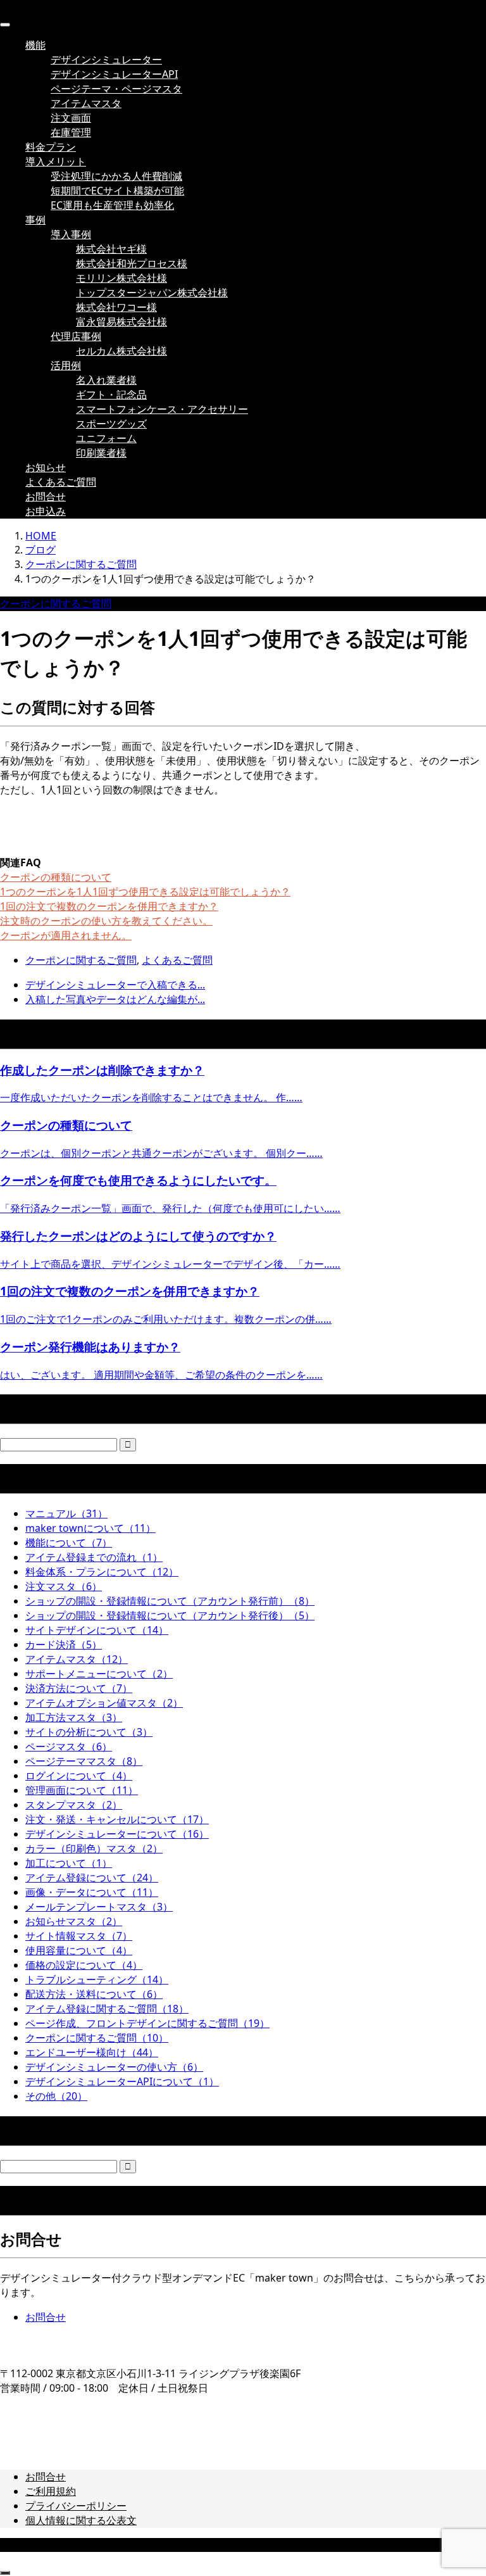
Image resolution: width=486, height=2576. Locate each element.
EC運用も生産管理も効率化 (112, 205)
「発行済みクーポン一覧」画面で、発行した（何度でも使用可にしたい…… (170, 1208)
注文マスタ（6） (64, 1586)
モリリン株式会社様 (121, 278)
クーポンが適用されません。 (66, 935)
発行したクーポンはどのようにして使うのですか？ (138, 1236)
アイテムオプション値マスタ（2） (104, 1703)
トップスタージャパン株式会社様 (152, 293)
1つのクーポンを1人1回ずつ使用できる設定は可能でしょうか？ (145, 892)
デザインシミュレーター (106, 60)
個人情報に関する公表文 (81, 2520)
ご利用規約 (51, 2491)
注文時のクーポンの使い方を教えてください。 (106, 921)
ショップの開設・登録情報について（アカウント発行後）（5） (170, 1615)
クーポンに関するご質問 (56, 603)
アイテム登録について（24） (92, 1878)
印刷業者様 (101, 453)
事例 (35, 220)
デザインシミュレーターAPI (114, 74)
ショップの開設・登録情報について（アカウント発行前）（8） (170, 1601)
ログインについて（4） (79, 1776)
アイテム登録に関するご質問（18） (107, 2009)
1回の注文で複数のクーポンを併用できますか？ (109, 906)
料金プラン (51, 147)
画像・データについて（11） (92, 1892)
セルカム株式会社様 (121, 351)
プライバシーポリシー (76, 2506)
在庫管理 (71, 132)
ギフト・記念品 (111, 395)
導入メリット (56, 161)
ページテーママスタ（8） (84, 1761)
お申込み (46, 511)
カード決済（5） (64, 1645)
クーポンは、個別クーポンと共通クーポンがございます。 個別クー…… (161, 1153)
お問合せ (46, 496)
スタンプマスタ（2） (74, 1805)
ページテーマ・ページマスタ (116, 89)
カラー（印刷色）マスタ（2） (94, 1848)
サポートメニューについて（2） (99, 1674)
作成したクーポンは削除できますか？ (102, 1070)
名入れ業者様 (106, 380)
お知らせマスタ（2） (74, 1921)
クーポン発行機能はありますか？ (90, 1347)
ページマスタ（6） (69, 1746)
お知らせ (46, 467)
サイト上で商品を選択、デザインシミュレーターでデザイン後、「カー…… (170, 1264)
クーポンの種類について (56, 877)
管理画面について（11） (82, 1790)
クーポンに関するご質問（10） (97, 2038)
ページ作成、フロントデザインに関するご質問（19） (147, 2023)
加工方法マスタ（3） (74, 1717)
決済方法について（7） (79, 1688)
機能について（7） (69, 1543)
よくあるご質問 (61, 482)
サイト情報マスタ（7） (79, 1936)
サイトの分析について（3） (89, 1732)
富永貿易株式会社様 (121, 322)
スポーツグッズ (111, 424)
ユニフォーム (106, 438)
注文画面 (71, 118)
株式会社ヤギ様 (111, 249)
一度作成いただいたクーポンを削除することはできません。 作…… (151, 1097)
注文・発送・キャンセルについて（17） (117, 1819)
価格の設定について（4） (84, 1965)
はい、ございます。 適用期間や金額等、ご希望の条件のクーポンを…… (161, 1375)
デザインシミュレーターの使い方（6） (114, 2067)
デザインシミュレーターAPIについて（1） (122, 2081)
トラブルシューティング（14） (97, 1979)
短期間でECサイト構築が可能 (117, 191)
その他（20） (56, 2096)
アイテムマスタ (86, 103)
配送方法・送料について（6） (94, 1994)
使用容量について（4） (79, 1950)
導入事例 (71, 234)
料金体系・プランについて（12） (102, 1572)
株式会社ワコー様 (116, 307)
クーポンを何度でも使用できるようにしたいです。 (138, 1180)
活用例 (66, 365)
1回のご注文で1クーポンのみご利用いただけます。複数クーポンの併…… (166, 1319)
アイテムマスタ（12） (77, 1659)
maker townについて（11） (90, 1528)
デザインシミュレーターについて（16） (117, 1834)
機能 (35, 45)
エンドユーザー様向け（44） (92, 2052)
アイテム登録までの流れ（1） (94, 1557)
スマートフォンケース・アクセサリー (162, 409)
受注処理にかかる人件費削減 (116, 176)
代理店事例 (76, 336)
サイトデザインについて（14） (97, 1630)
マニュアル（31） (66, 1513)
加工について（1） (69, 1863)
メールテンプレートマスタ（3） (99, 1907)
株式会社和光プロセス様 (132, 263)
